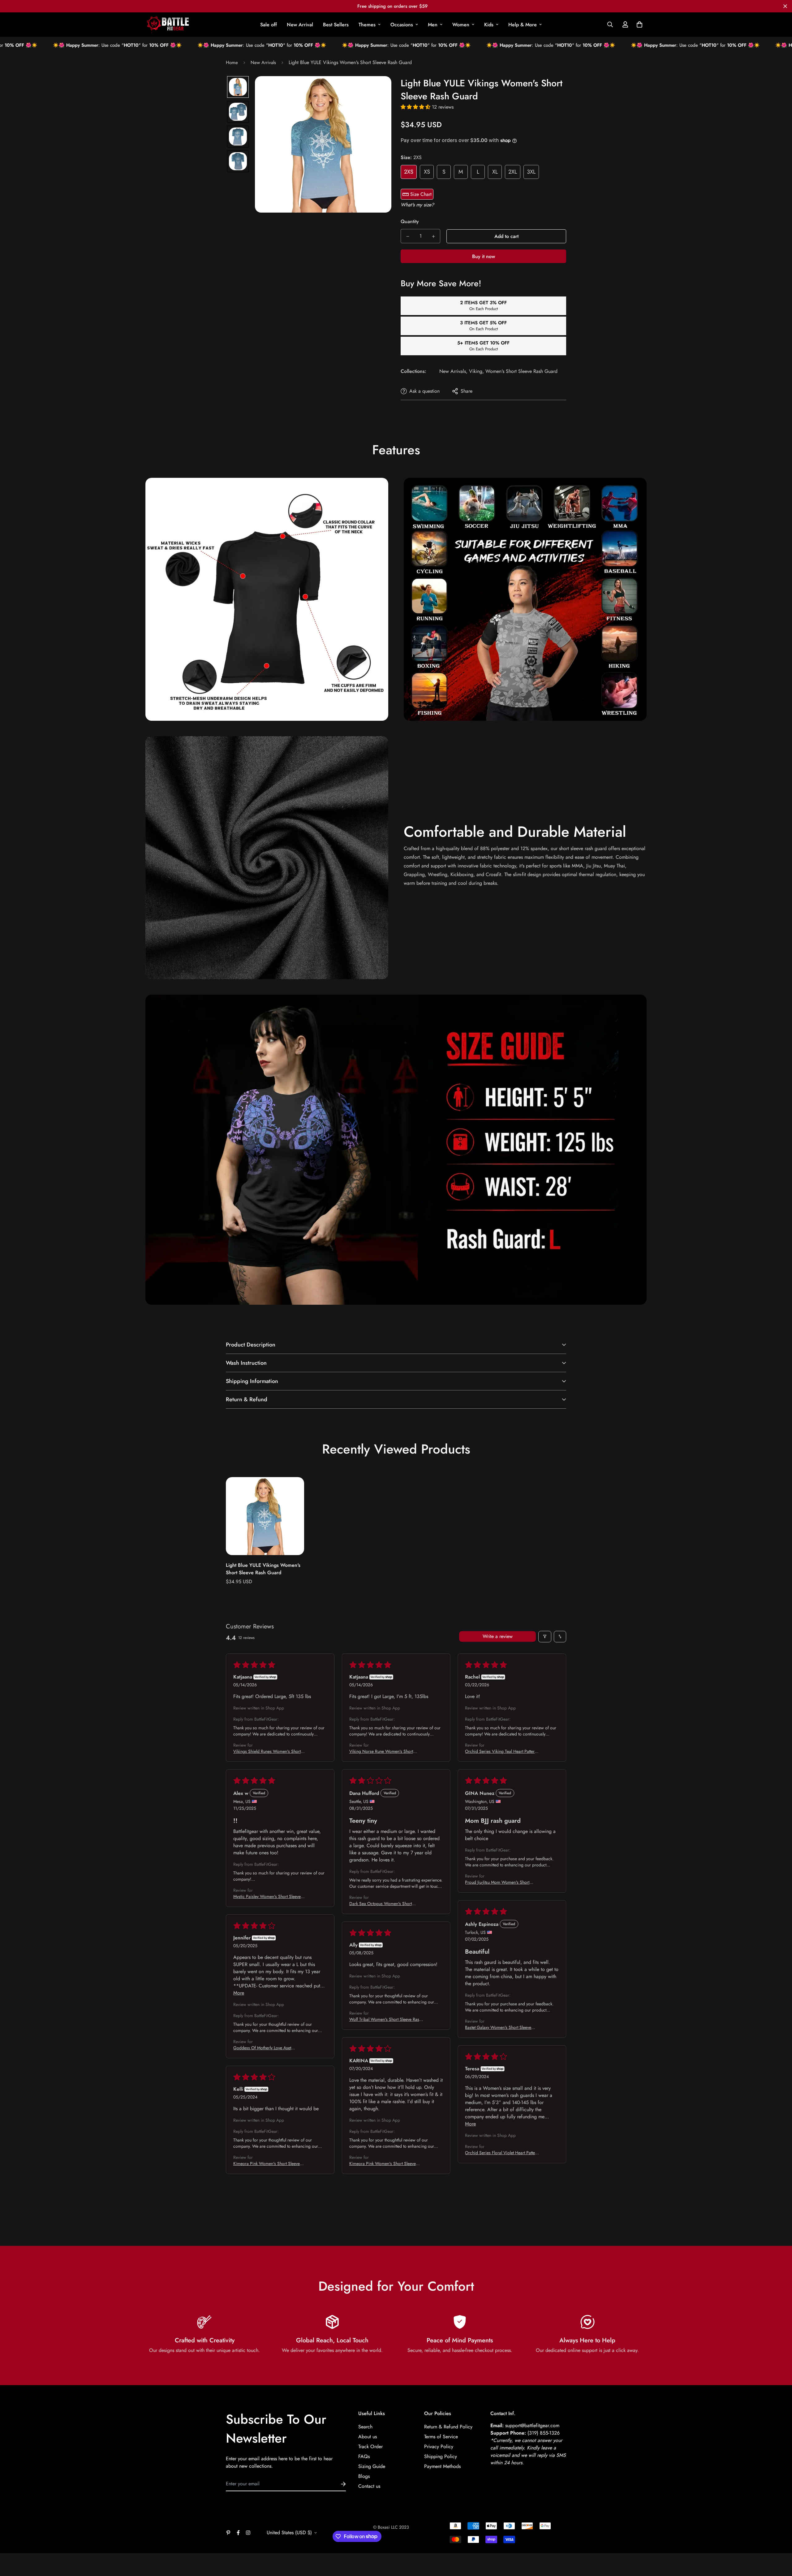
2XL (513, 172)
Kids (489, 25)
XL (495, 172)
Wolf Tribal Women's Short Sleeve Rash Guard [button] (385, 2019)
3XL (531, 172)
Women (461, 25)
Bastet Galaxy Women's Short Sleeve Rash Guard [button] (498, 2027)
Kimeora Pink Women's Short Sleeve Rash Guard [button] (383, 2163)
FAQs (364, 2456)
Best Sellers (336, 25)
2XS (409, 172)
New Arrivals (263, 63)
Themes (367, 25)
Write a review (498, 1636)
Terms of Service (441, 2437)
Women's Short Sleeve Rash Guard (521, 371)
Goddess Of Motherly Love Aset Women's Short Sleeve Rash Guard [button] (265, 2048)
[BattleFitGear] (168, 25)
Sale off (269, 25)
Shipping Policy (441, 2456)
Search (365, 2427)
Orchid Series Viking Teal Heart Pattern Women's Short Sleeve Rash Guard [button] (501, 1751)
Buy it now (484, 256)
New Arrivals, (453, 371)
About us (368, 2437)
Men (433, 25)
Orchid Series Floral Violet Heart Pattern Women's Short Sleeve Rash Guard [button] (502, 2153)
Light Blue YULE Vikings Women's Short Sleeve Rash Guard (263, 1569)
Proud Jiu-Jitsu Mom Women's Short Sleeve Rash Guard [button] (497, 1882)
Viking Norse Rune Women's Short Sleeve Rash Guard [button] (381, 1751)
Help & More (523, 25)
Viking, (476, 371)
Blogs (364, 2476)
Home (232, 63)
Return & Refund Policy (448, 2427)
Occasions (402, 25)
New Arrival (300, 25)
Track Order (370, 2446)
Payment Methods (442, 2466)
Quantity (410, 221)
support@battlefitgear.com (532, 2425)
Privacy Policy (439, 2446)
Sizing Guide (372, 2466)
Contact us (369, 2486)
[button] (638, 24)
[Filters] (545, 1637)
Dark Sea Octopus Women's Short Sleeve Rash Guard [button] (381, 1904)
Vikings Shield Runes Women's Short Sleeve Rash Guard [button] (267, 1751)
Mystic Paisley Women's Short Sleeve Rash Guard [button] (267, 1896)
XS (427, 172)
